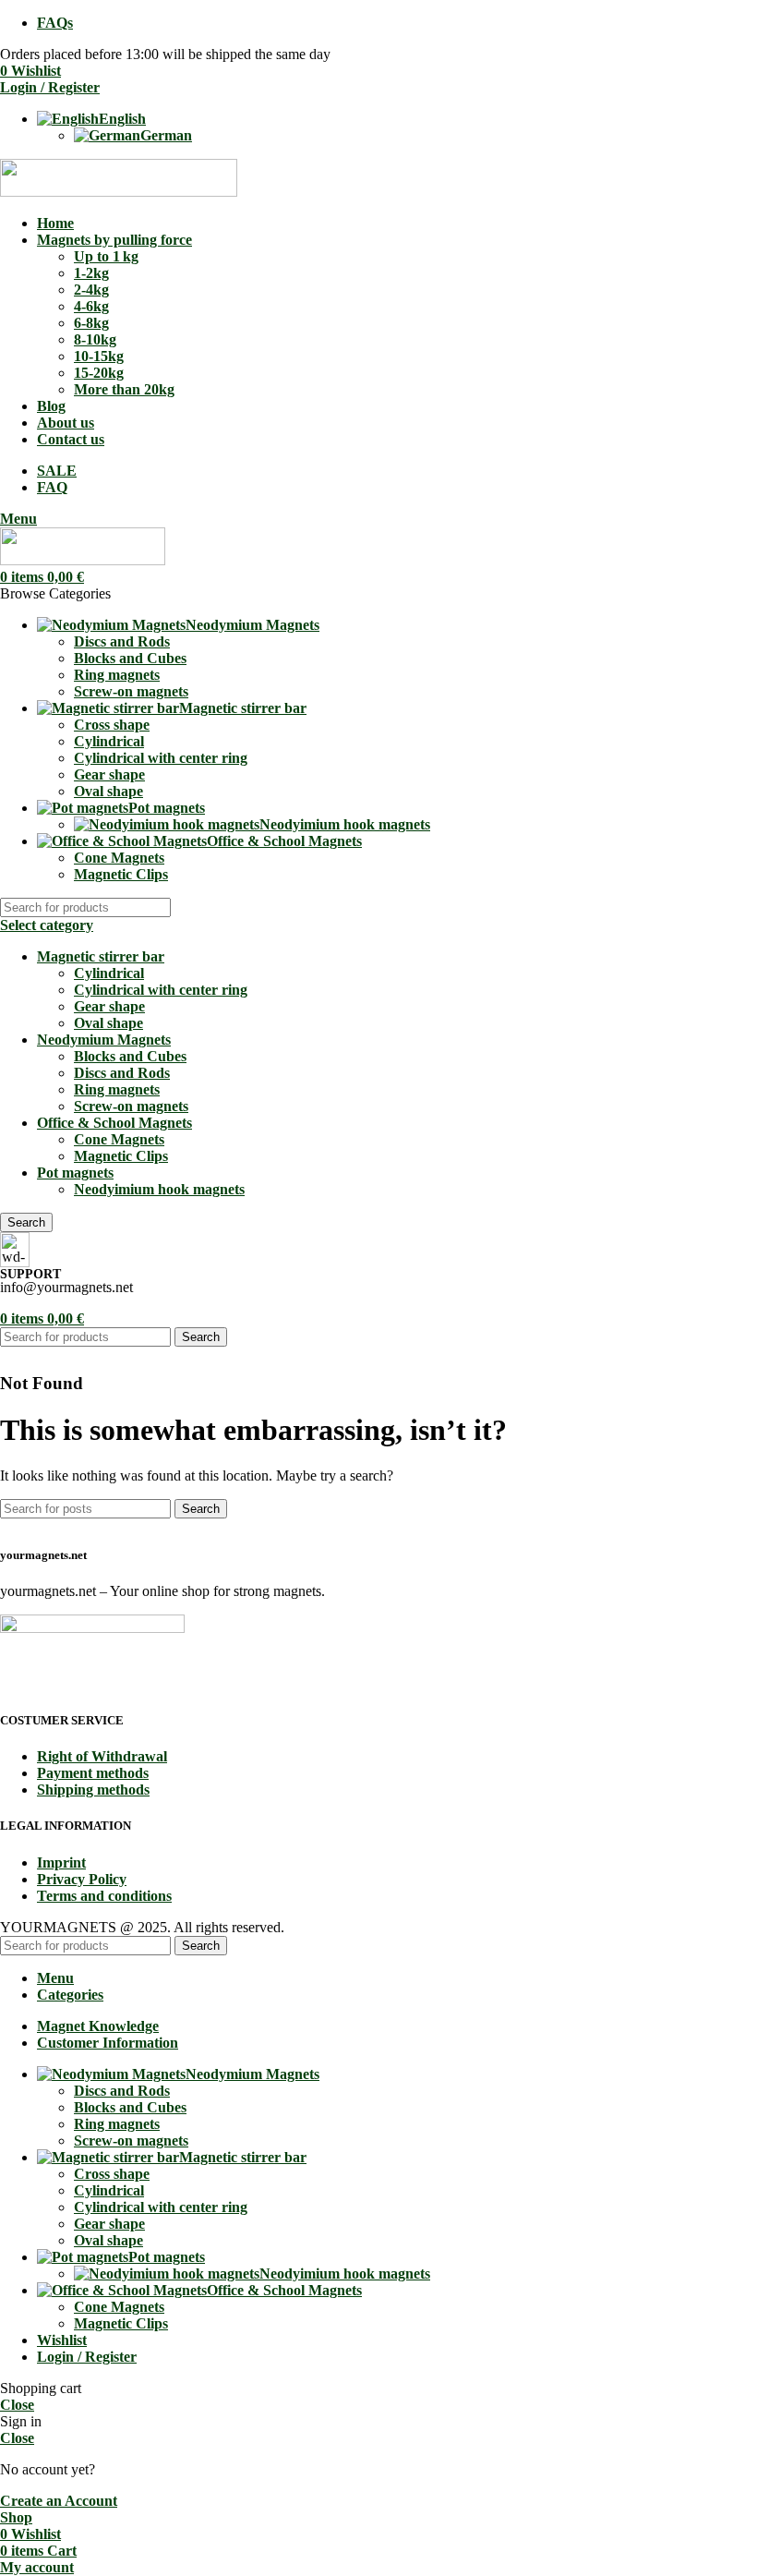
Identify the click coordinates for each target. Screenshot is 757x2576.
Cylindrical (109, 741)
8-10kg (95, 339)
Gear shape (109, 774)
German (166, 135)
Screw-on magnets (131, 691)
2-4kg (91, 290)
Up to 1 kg (106, 256)
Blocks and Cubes (130, 658)
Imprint (61, 1862)
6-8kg (91, 323)
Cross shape (112, 725)
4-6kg (91, 306)
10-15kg (99, 356)
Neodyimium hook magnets (345, 824)
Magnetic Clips (121, 874)
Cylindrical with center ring (161, 758)
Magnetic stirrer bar (101, 956)
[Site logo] (119, 192)
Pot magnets (75, 1173)
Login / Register (87, 2357)
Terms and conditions (104, 1896)
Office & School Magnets (114, 1123)
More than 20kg (124, 389)
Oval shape (108, 791)
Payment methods (93, 1773)
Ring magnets (117, 675)
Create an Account (59, 2501)
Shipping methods (93, 1790)
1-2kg (91, 273)
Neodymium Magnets (104, 1040)
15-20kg (99, 373)
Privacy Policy (82, 1879)
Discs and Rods (122, 641)
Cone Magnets (119, 858)
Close (17, 2405)
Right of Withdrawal (102, 1756)
